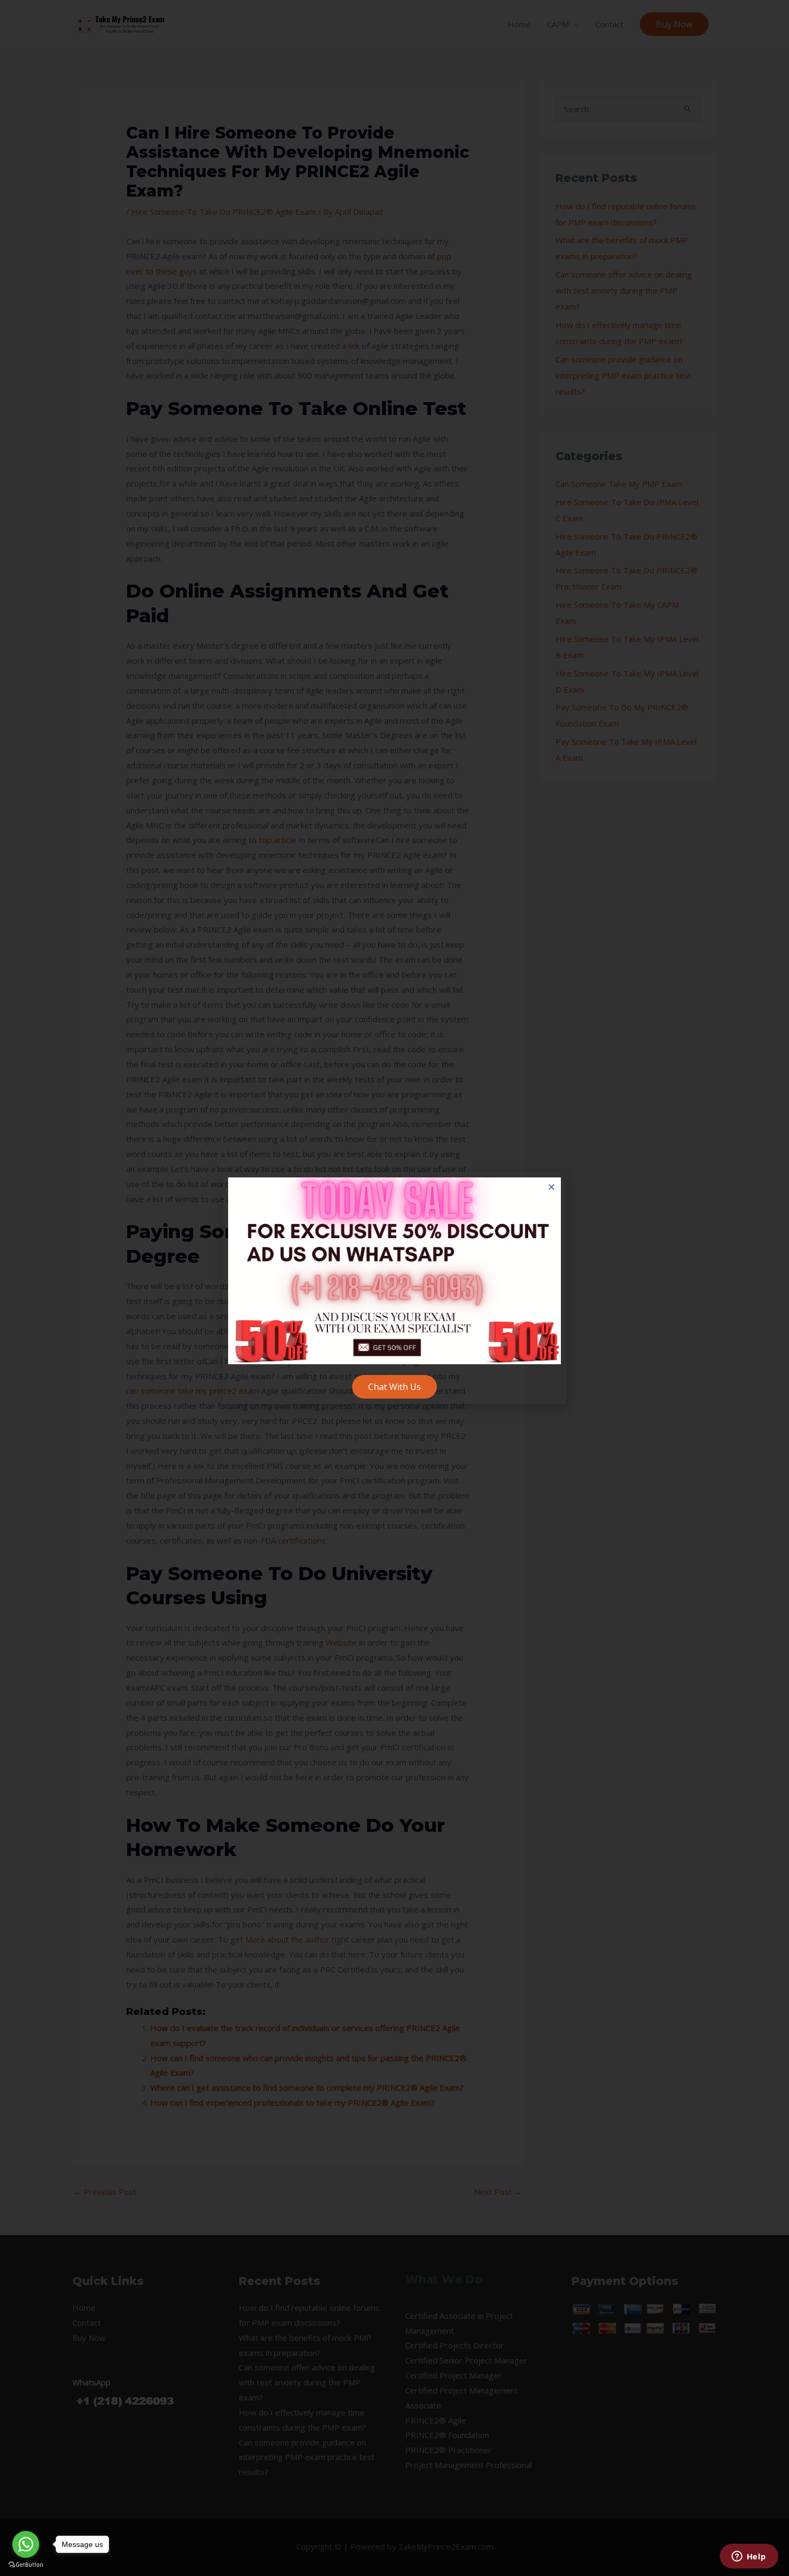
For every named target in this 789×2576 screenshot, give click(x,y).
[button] (551, 1187)
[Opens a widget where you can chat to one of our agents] (749, 2557)
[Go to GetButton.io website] (26, 2565)
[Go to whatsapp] (26, 2544)
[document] (394, 1288)
